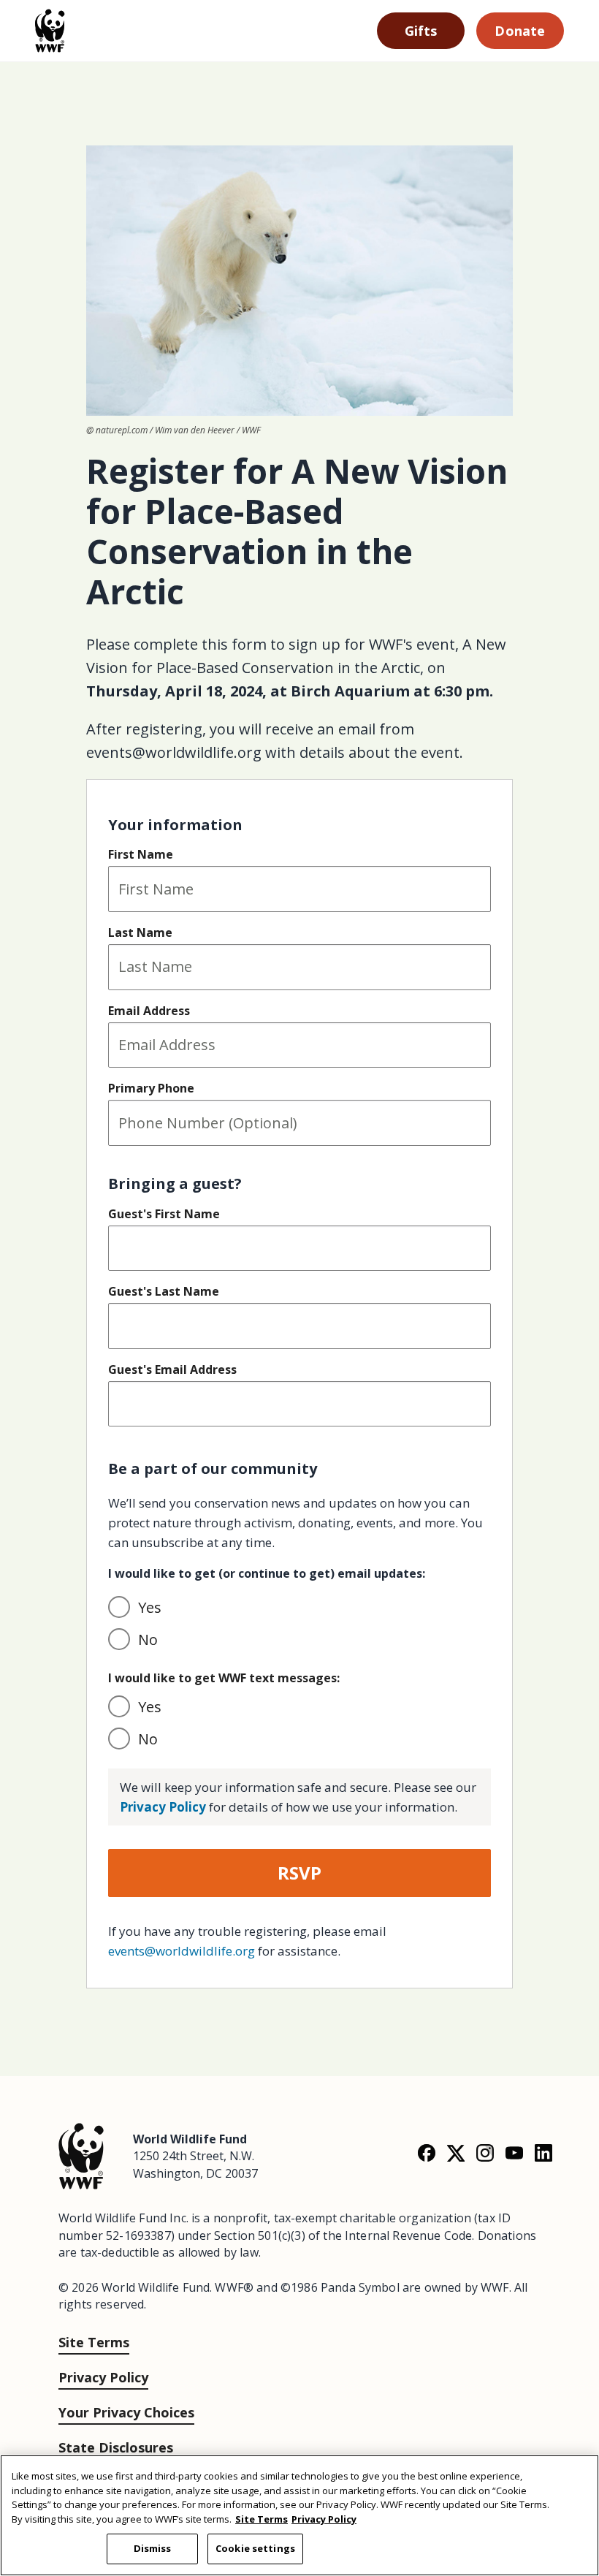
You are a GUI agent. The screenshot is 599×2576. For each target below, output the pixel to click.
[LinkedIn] (543, 2153)
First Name (141, 854)
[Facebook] (427, 2153)
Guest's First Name (164, 1214)
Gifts (421, 31)
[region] (299, 2515)
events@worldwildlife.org (182, 1951)
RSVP (299, 1873)
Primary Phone (151, 1088)
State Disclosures (116, 2447)
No (148, 1640)
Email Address (149, 1011)
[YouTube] (514, 2153)
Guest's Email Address (172, 1369)
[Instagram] (485, 2153)
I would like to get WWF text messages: (224, 1678)
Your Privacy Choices (126, 2412)
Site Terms (94, 2342)
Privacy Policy (163, 1807)
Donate (520, 31)
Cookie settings (255, 2548)
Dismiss (153, 2548)
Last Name (140, 932)
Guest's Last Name (164, 1291)
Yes (150, 1607)
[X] (456, 2153)
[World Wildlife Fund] (81, 2155)
